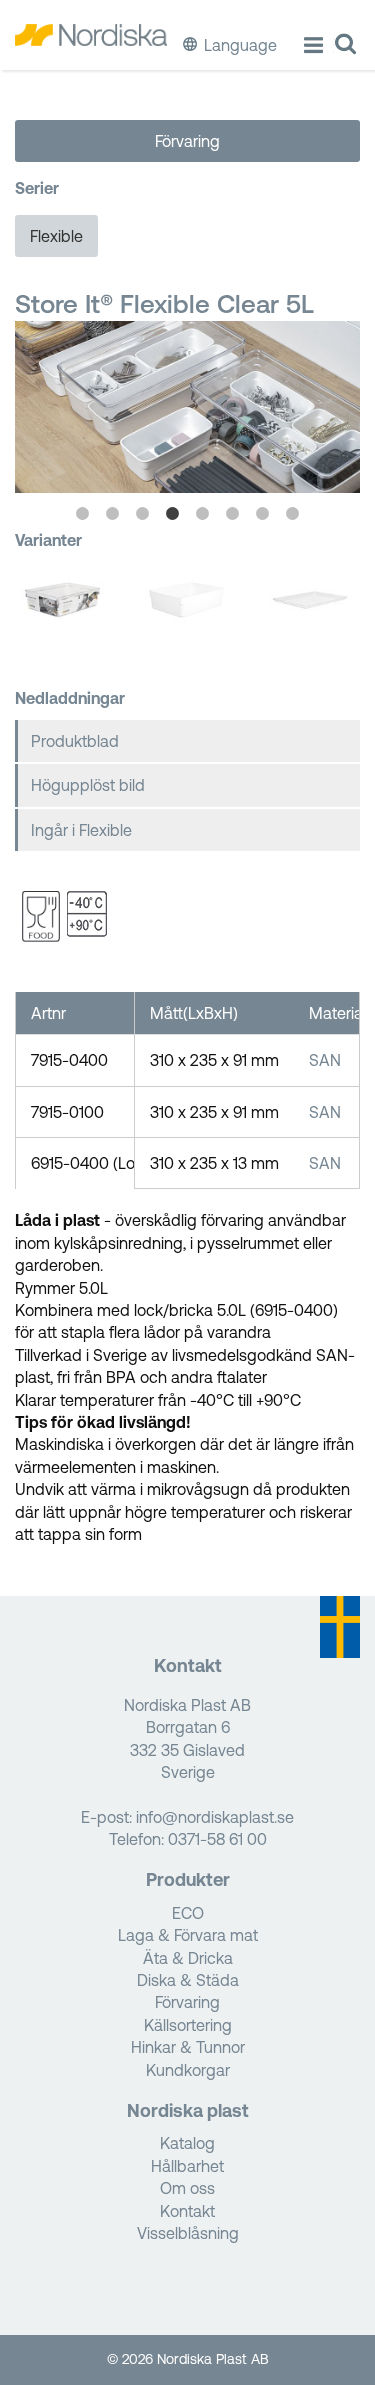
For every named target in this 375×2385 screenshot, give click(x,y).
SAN (325, 1060)
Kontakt (187, 2211)
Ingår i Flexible (81, 830)
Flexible (56, 236)
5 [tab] (203, 514)
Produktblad (75, 741)
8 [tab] (293, 514)
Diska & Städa (188, 1980)
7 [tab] (263, 514)
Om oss (187, 2188)
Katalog (187, 2143)
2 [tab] (113, 514)
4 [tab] (173, 514)
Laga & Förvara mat (188, 1935)
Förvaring (187, 141)
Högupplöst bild (88, 785)
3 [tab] (143, 514)
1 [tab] (83, 514)
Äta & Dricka (188, 1958)
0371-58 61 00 (217, 1839)
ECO (188, 1913)
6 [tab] (233, 514)
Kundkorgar (188, 2070)
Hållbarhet (187, 2166)
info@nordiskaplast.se (215, 1817)
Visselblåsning (188, 2233)
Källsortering (188, 2025)
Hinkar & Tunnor (188, 2047)
